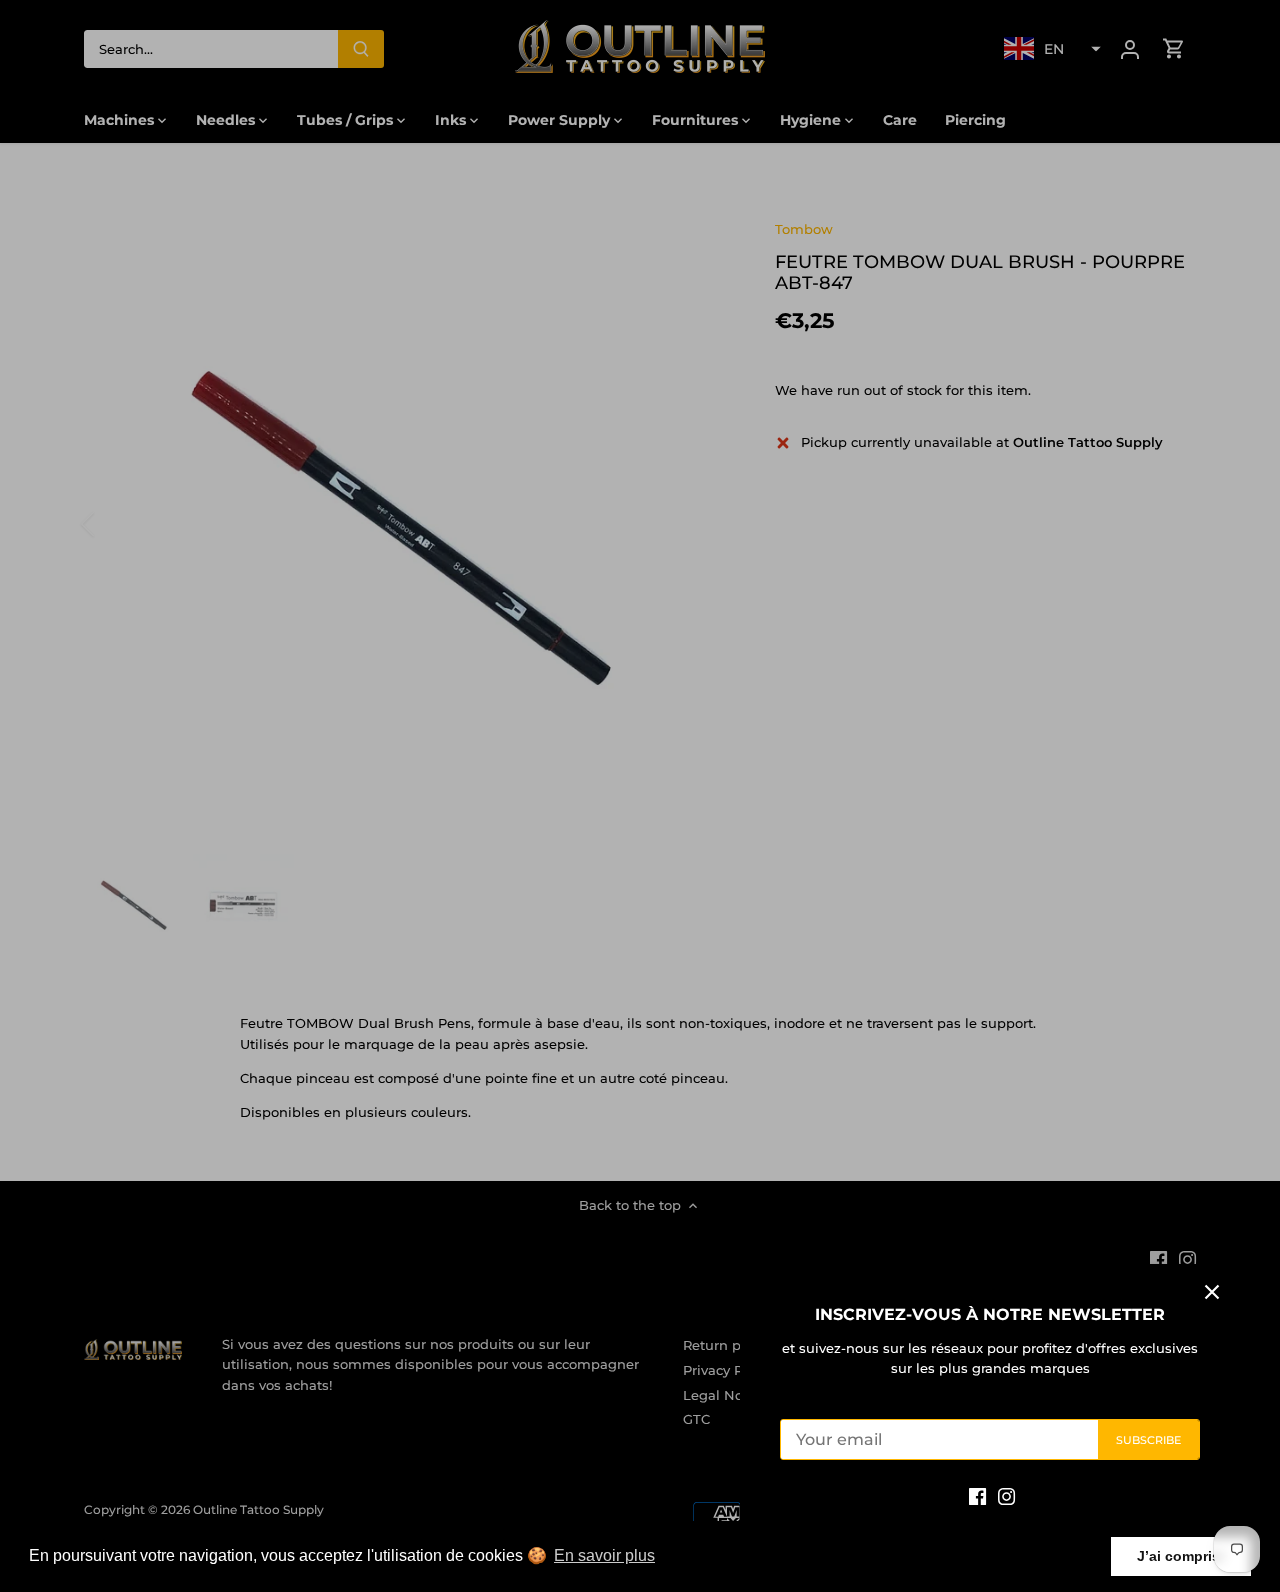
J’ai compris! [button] (1181, 1556)
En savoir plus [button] (604, 1555)
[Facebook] (977, 1495)
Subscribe (1149, 1440)
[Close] (1212, 1292)
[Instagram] (1006, 1495)
